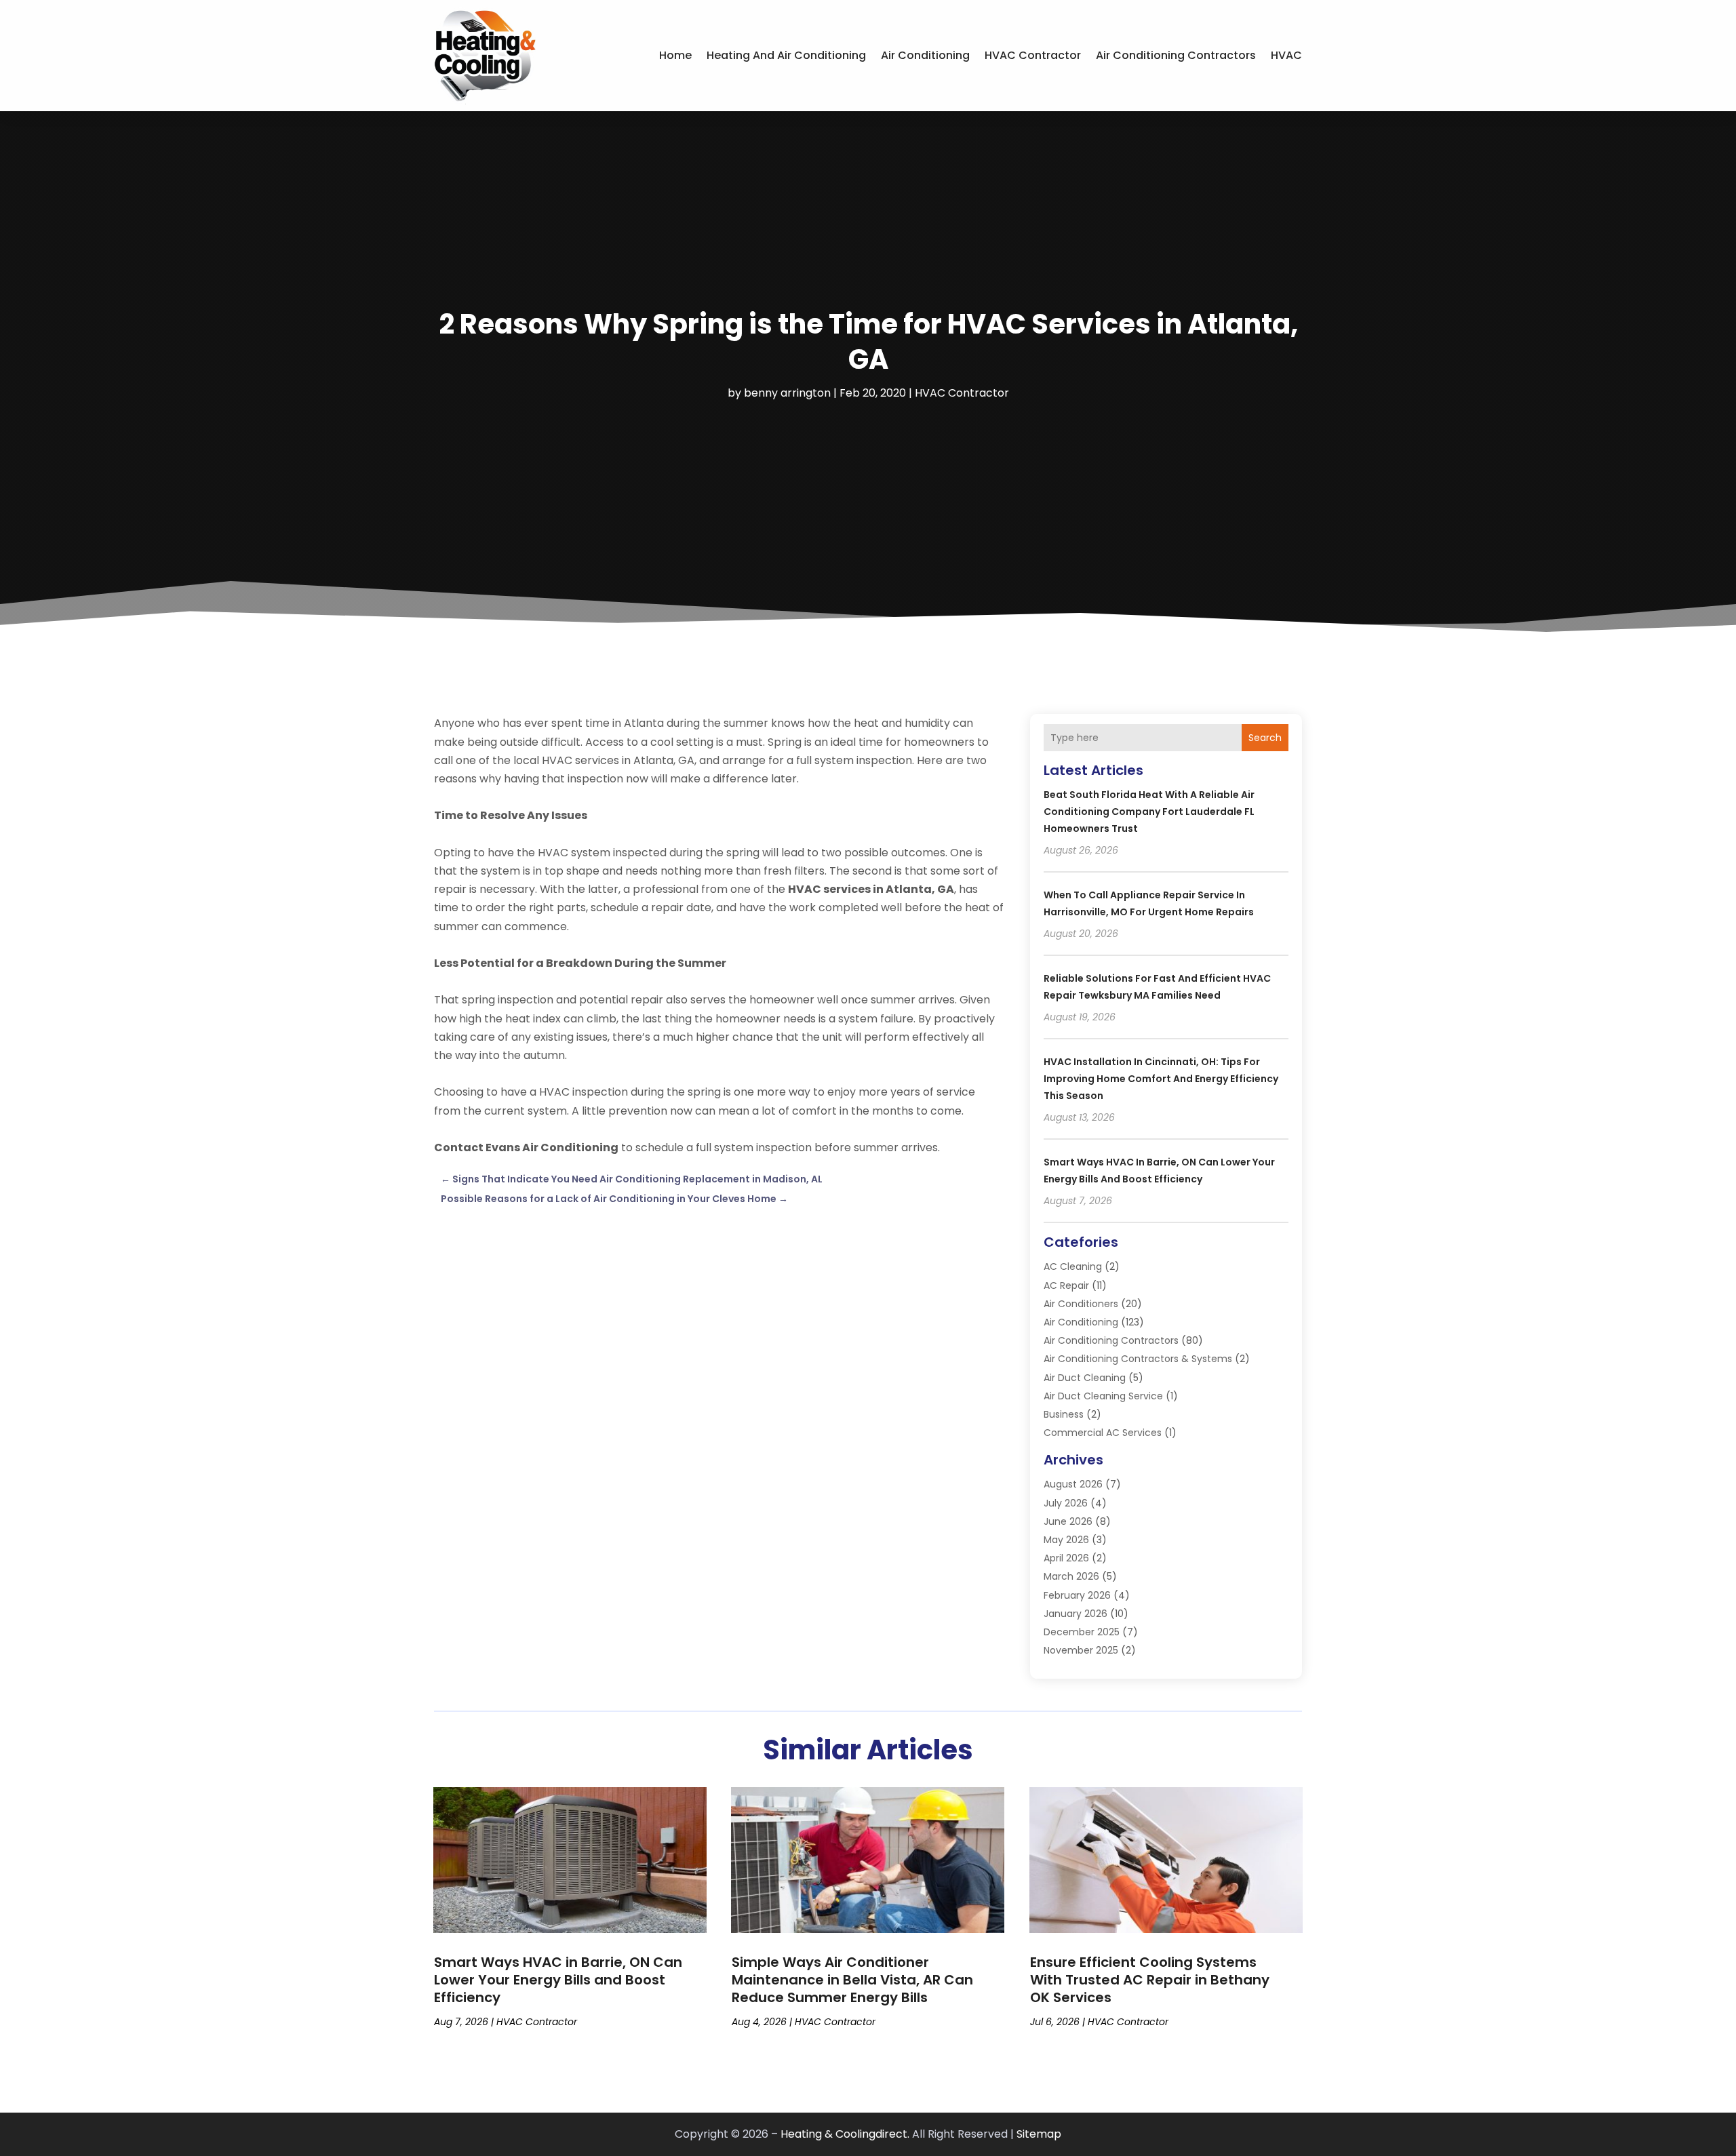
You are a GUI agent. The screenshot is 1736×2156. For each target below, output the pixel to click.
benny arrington (787, 393)
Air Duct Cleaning (1085, 1378)
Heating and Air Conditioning (786, 55)
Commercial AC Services (1103, 1433)
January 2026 (1076, 1614)
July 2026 (1066, 1503)
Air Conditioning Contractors (1176, 55)
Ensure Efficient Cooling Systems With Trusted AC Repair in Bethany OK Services (1150, 1980)
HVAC (1286, 55)
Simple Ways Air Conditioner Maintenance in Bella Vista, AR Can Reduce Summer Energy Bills (852, 1980)
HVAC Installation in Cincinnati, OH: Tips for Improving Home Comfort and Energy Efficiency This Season (1161, 1079)
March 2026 (1071, 1576)
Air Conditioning (925, 55)
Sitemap (1039, 2134)
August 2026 (1073, 1484)
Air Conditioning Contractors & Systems (1138, 1359)
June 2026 (1068, 1521)
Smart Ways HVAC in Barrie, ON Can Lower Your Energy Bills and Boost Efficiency (558, 1980)
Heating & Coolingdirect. (845, 2134)
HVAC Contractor (1033, 55)
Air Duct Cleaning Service (1103, 1396)
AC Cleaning (1073, 1266)
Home (675, 55)
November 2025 (1081, 1650)
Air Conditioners (1081, 1304)
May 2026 (1066, 1540)
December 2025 (1082, 1632)
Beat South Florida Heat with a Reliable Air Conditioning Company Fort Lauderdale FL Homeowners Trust (1149, 812)
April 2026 (1066, 1558)
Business (1064, 1414)
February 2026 (1077, 1595)
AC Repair (1066, 1285)
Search (1265, 738)
